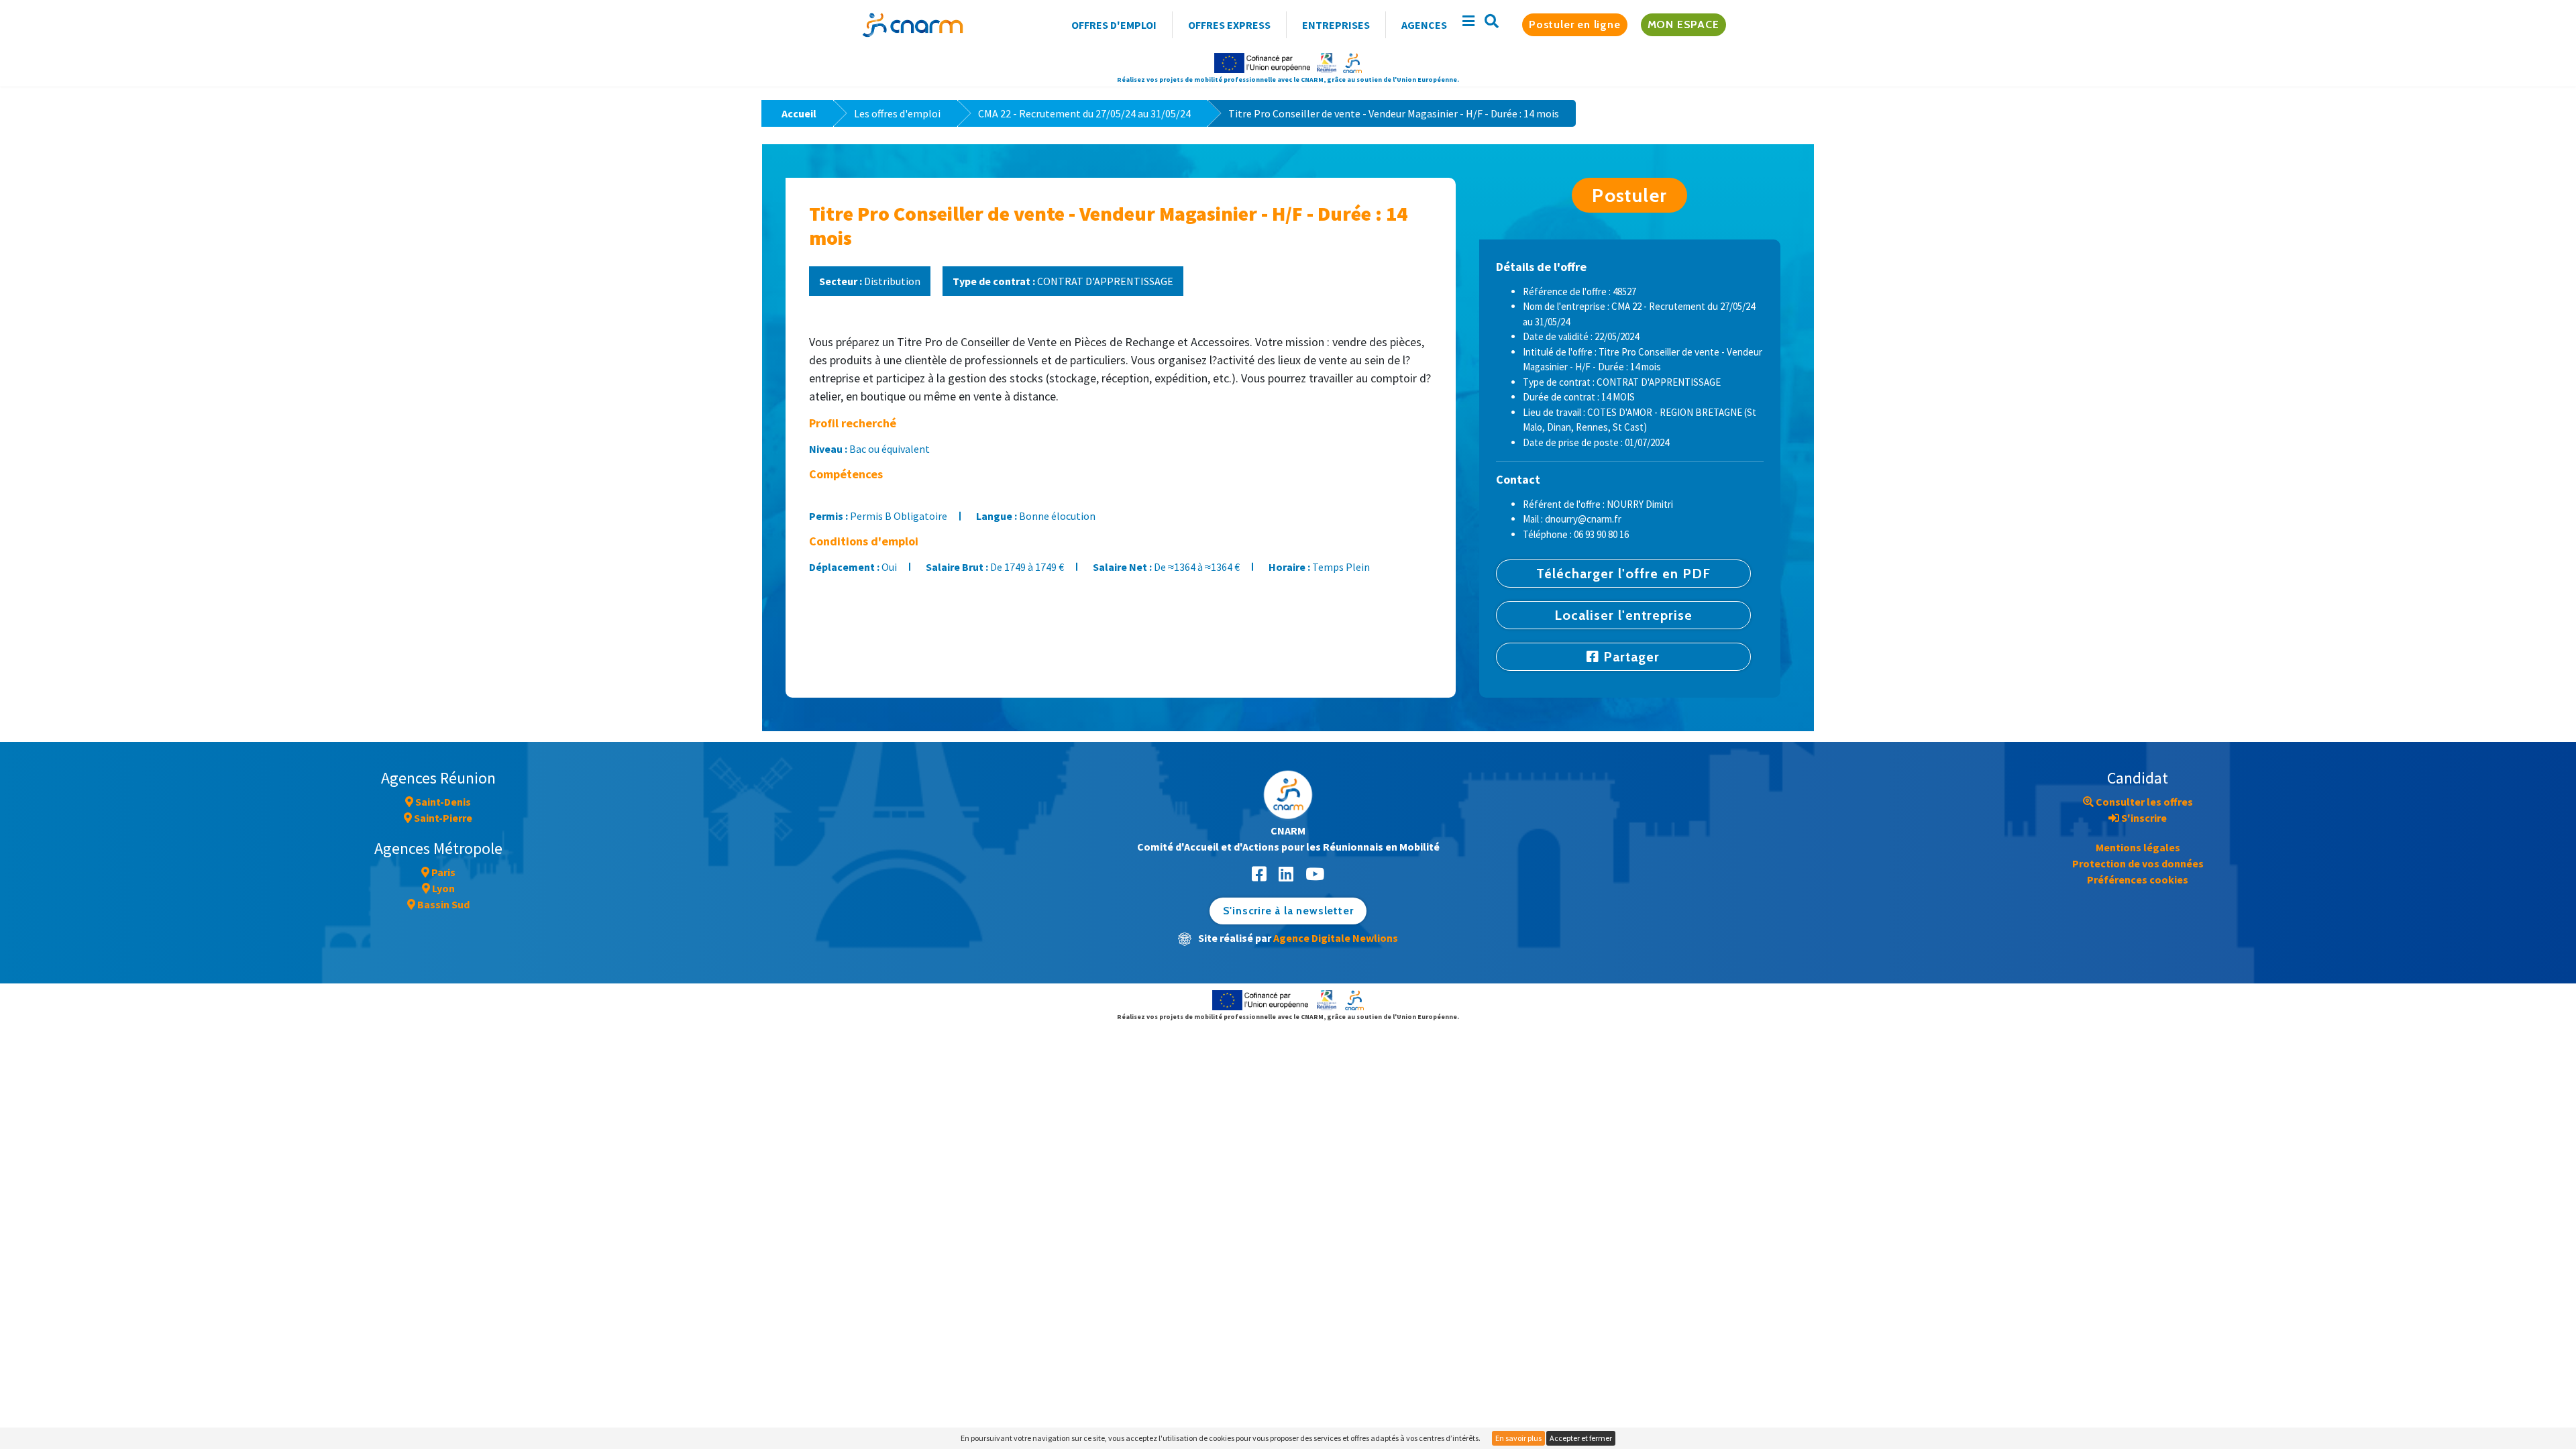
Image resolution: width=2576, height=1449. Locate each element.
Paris (442, 872)
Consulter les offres (2143, 802)
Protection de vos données (2138, 863)
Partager (1629, 657)
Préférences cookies (2138, 879)
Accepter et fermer (1581, 1438)
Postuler (1629, 195)
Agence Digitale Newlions (1336, 938)
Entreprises (1336, 25)
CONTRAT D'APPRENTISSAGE (1063, 281)
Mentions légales (2138, 847)
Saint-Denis (442, 802)
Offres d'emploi (1114, 25)
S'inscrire (2143, 818)
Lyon (442, 888)
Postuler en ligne (1575, 24)
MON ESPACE (1683, 24)
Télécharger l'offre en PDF (1623, 574)
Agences (1424, 25)
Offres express (1229, 25)
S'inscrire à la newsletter (1288, 911)
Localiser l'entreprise (1623, 615)
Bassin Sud (442, 904)
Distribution (870, 281)
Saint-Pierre (442, 818)
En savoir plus (1518, 1438)
